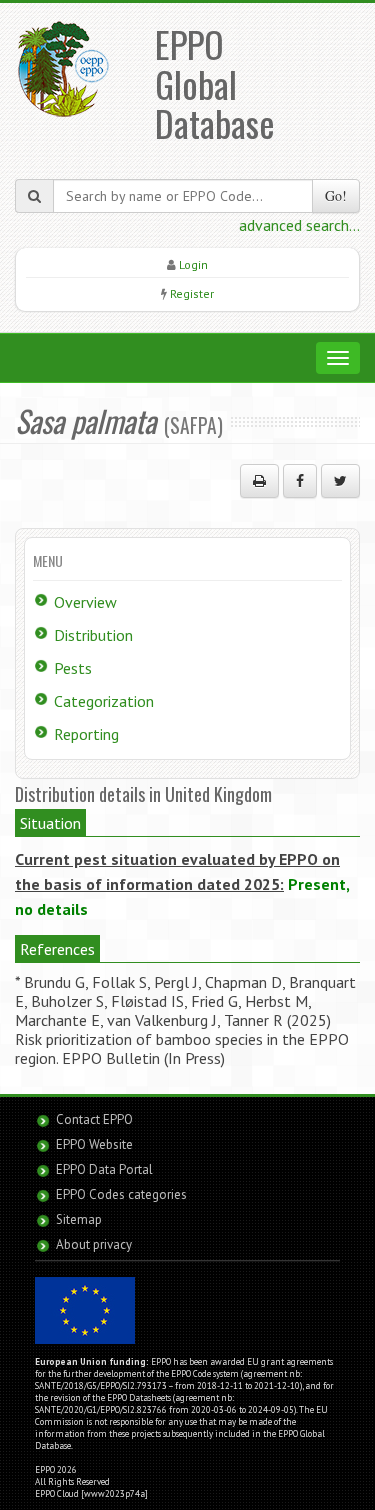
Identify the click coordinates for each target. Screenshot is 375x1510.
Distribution (93, 635)
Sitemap (79, 1219)
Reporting (86, 734)
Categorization (104, 701)
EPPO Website (94, 1144)
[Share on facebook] (300, 481)
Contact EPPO (94, 1119)
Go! (336, 195)
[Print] (259, 481)
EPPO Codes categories (121, 1194)
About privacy (94, 1244)
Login (193, 264)
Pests (73, 668)
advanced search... (299, 225)
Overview (85, 602)
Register (192, 293)
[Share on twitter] (340, 481)
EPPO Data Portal (104, 1169)
